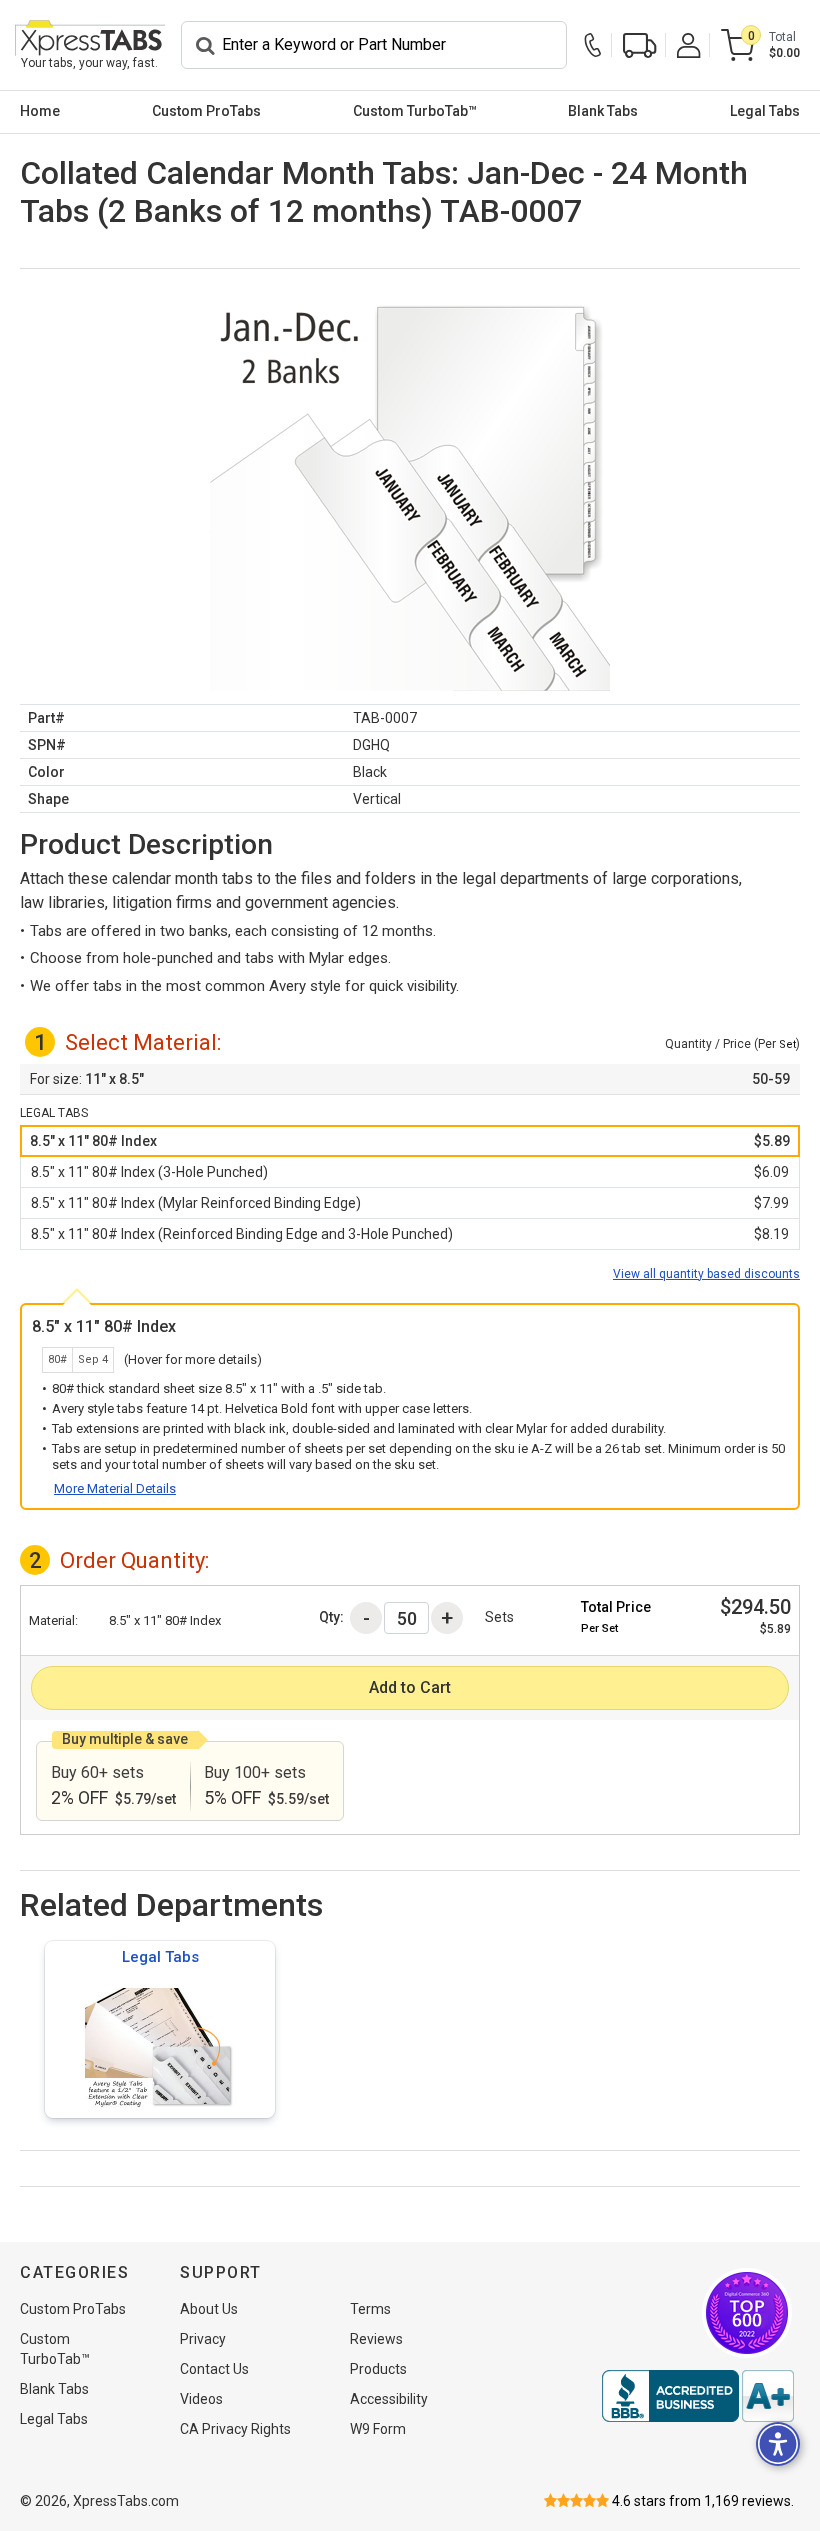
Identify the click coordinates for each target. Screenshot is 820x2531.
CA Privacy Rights (235, 2429)
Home (40, 111)
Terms (370, 2309)
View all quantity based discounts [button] (706, 1274)
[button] (410, 1141)
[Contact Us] (598, 45)
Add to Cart (410, 1687)
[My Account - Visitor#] (689, 45)
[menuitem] (40, 112)
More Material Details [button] (115, 1488)
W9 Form (378, 2429)
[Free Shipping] (640, 45)
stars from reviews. (703, 2501)
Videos (201, 2399)
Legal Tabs (765, 111)
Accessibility (389, 2399)
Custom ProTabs (206, 111)
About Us (209, 2309)
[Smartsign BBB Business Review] (698, 2396)
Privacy (203, 2339)
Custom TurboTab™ (415, 111)
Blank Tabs (603, 111)
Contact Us (214, 2369)
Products (378, 2369)
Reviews (376, 2339)
